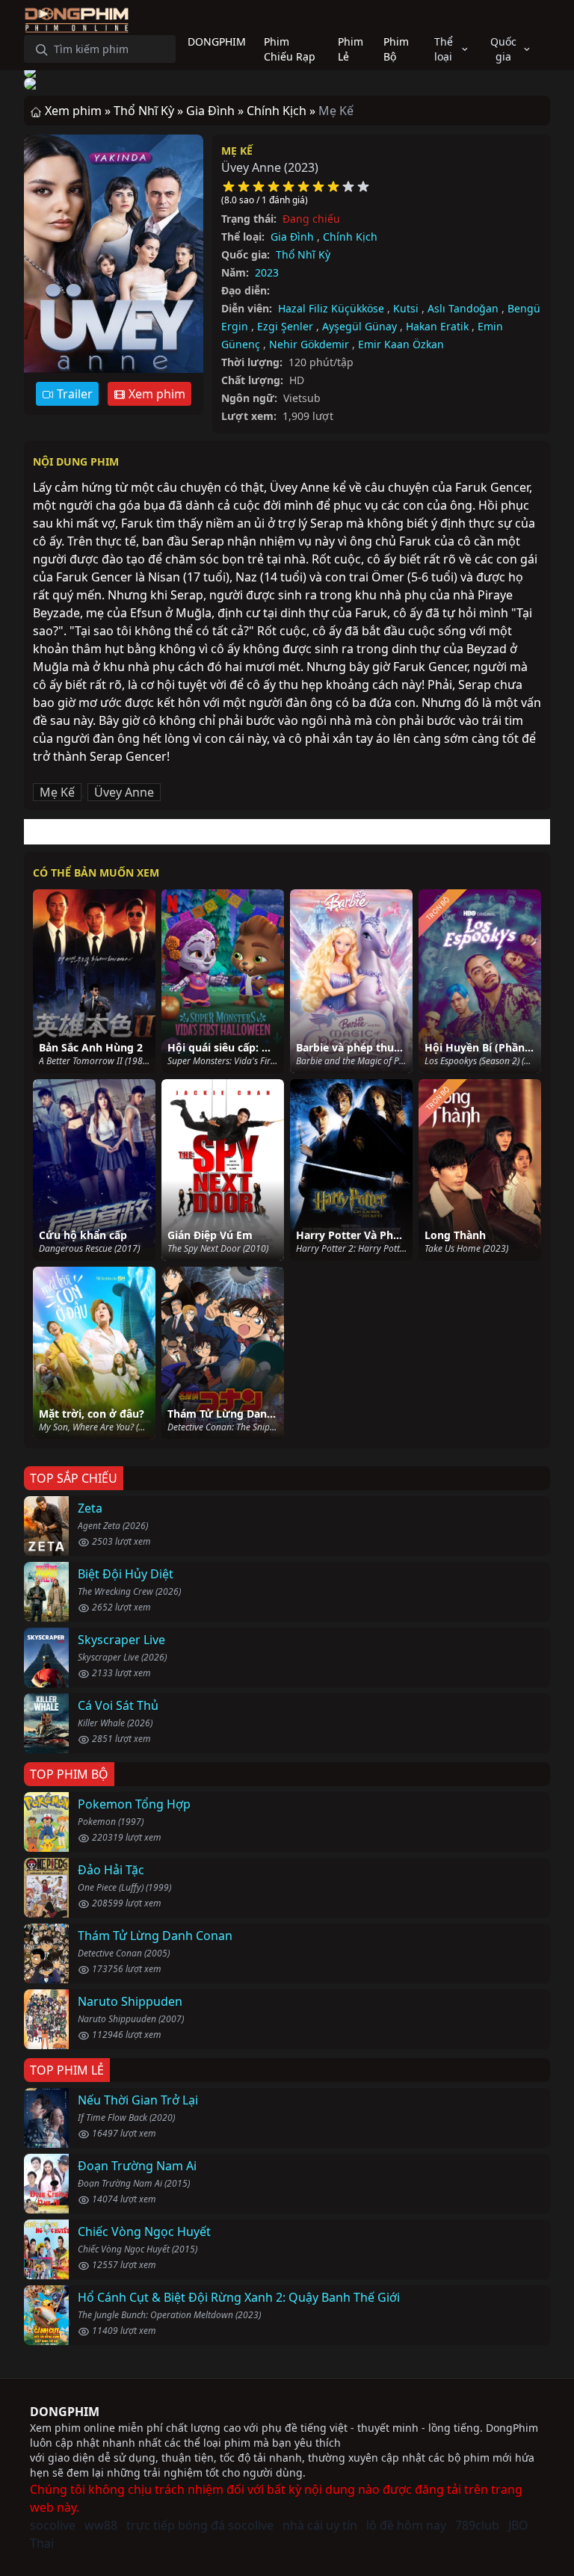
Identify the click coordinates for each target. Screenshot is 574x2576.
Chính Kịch (350, 237)
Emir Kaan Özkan (401, 344)
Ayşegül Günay (359, 326)
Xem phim (155, 394)
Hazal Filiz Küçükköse (331, 308)
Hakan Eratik (437, 326)
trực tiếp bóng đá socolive (200, 2525)
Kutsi (406, 308)
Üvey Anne (124, 792)
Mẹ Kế (237, 151)
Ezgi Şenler (285, 326)
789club (477, 2525)
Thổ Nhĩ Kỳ (303, 254)
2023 (267, 272)
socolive (53, 2525)
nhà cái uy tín (320, 2525)
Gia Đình (292, 237)
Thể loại (444, 49)
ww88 (101, 2525)
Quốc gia (503, 49)
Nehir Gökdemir (309, 344)
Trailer (73, 394)
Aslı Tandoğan (463, 308)
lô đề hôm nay (406, 2525)
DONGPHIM (65, 2412)
